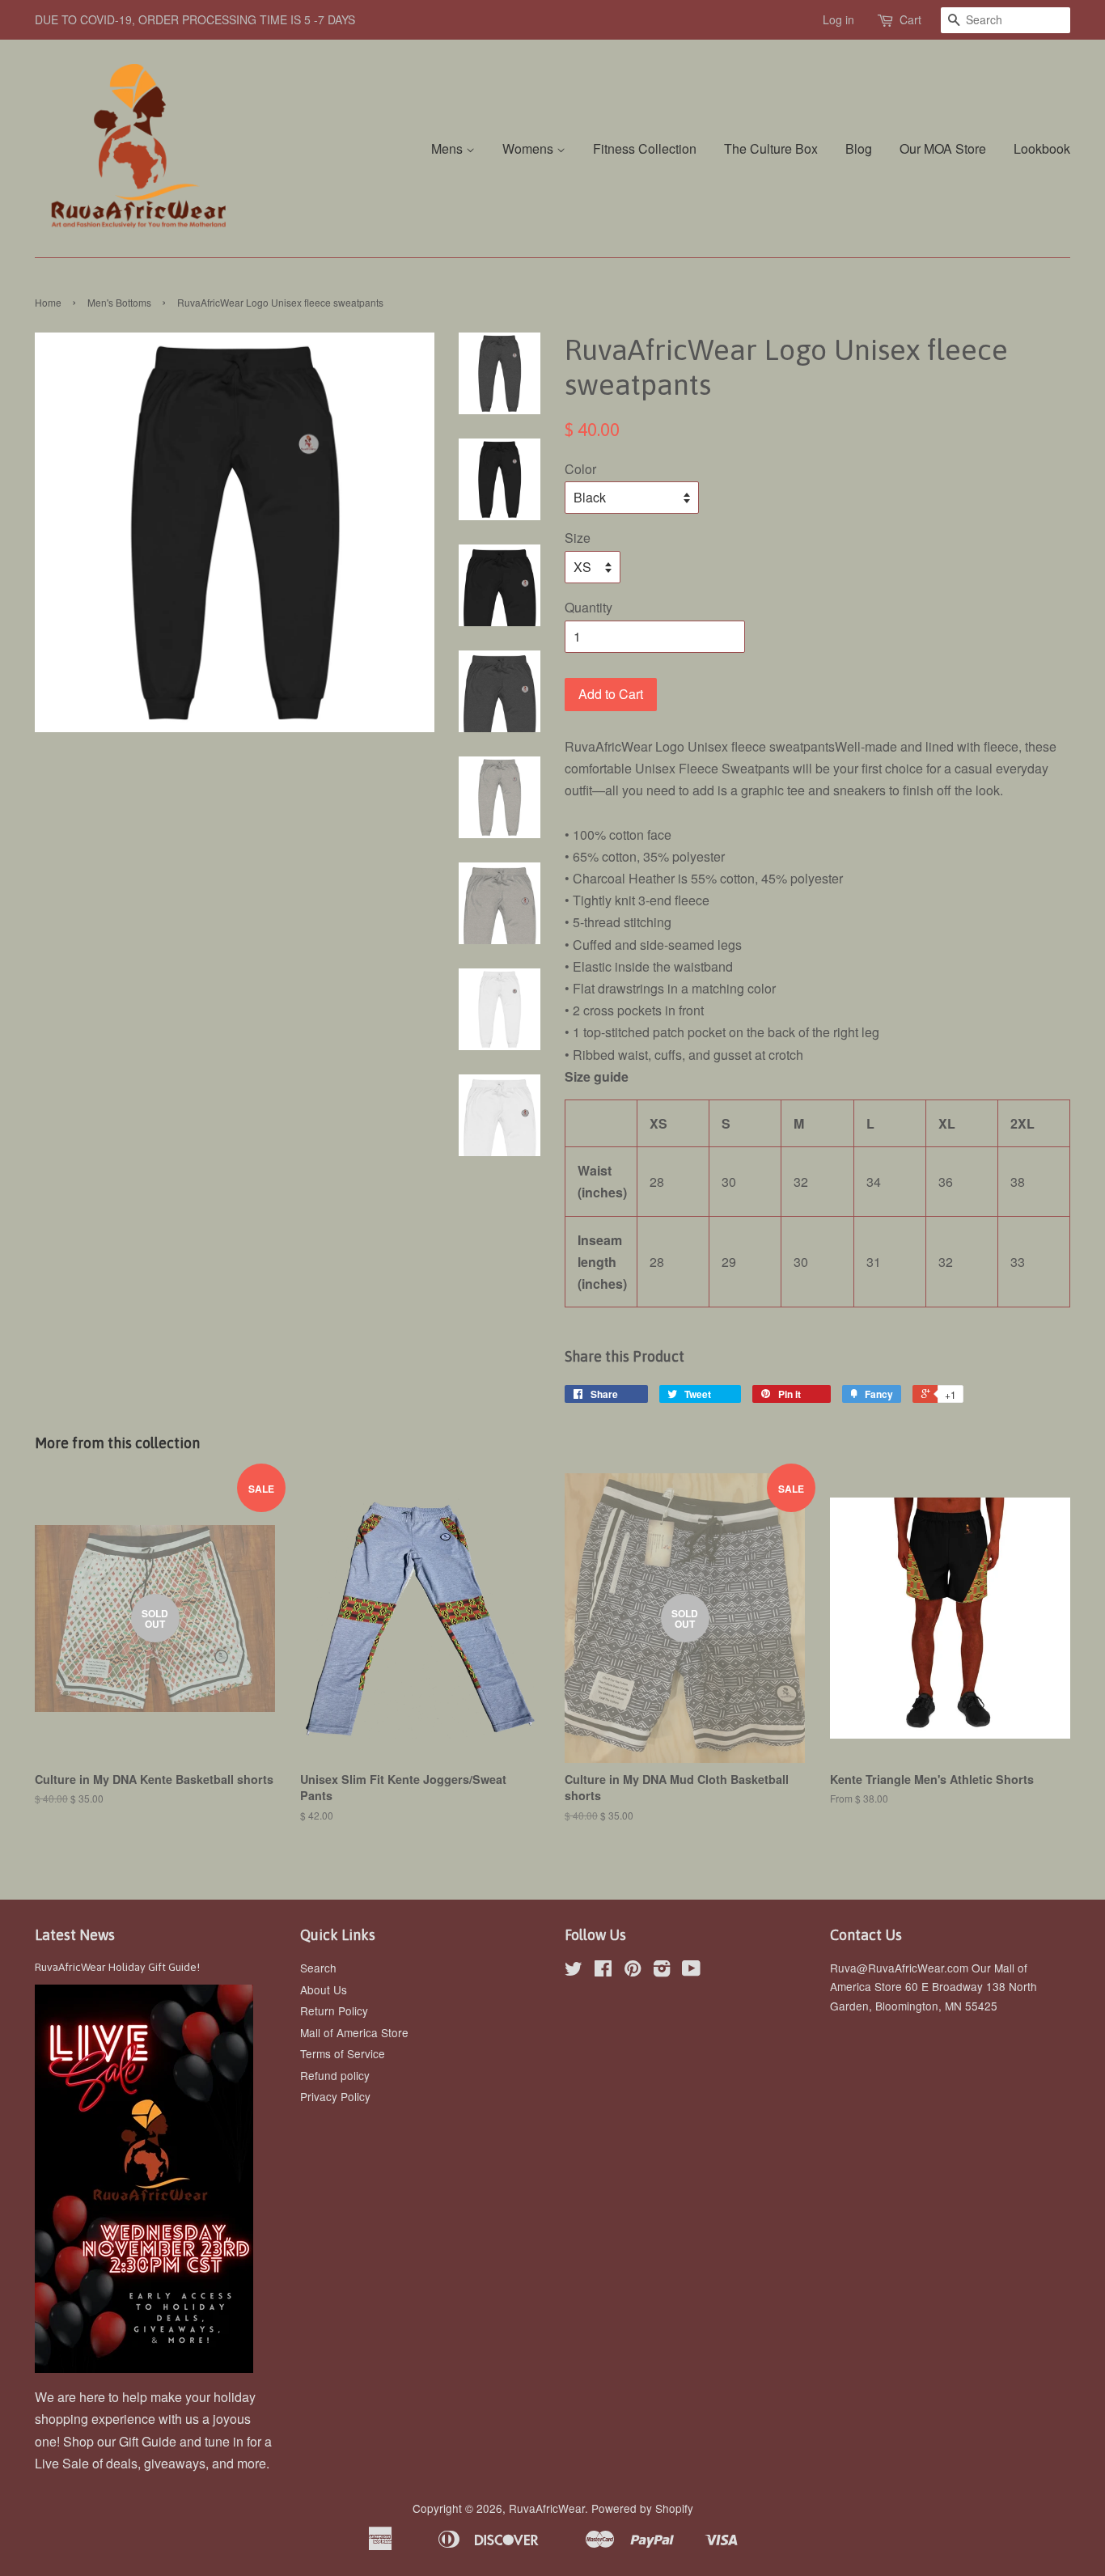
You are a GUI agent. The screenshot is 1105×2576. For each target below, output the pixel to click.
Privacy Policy (335, 2096)
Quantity (588, 607)
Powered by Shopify (642, 2508)
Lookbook (1042, 148)
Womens (529, 148)
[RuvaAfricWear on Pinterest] (633, 1971)
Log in (838, 19)
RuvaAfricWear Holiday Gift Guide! (117, 1967)
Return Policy (334, 2010)
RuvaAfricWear (547, 2508)
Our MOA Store (943, 148)
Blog (859, 148)
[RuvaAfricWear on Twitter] (574, 1971)
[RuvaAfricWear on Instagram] (662, 1971)
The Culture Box (771, 148)
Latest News (75, 1935)
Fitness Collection (645, 148)
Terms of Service (343, 2053)
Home (48, 302)
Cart (910, 19)
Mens (449, 148)
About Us (324, 1989)
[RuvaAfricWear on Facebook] (603, 1971)
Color (580, 469)
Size (578, 538)
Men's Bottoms (119, 302)
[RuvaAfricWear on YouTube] (691, 1971)
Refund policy (335, 2075)
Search (318, 1968)
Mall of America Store (354, 2032)
